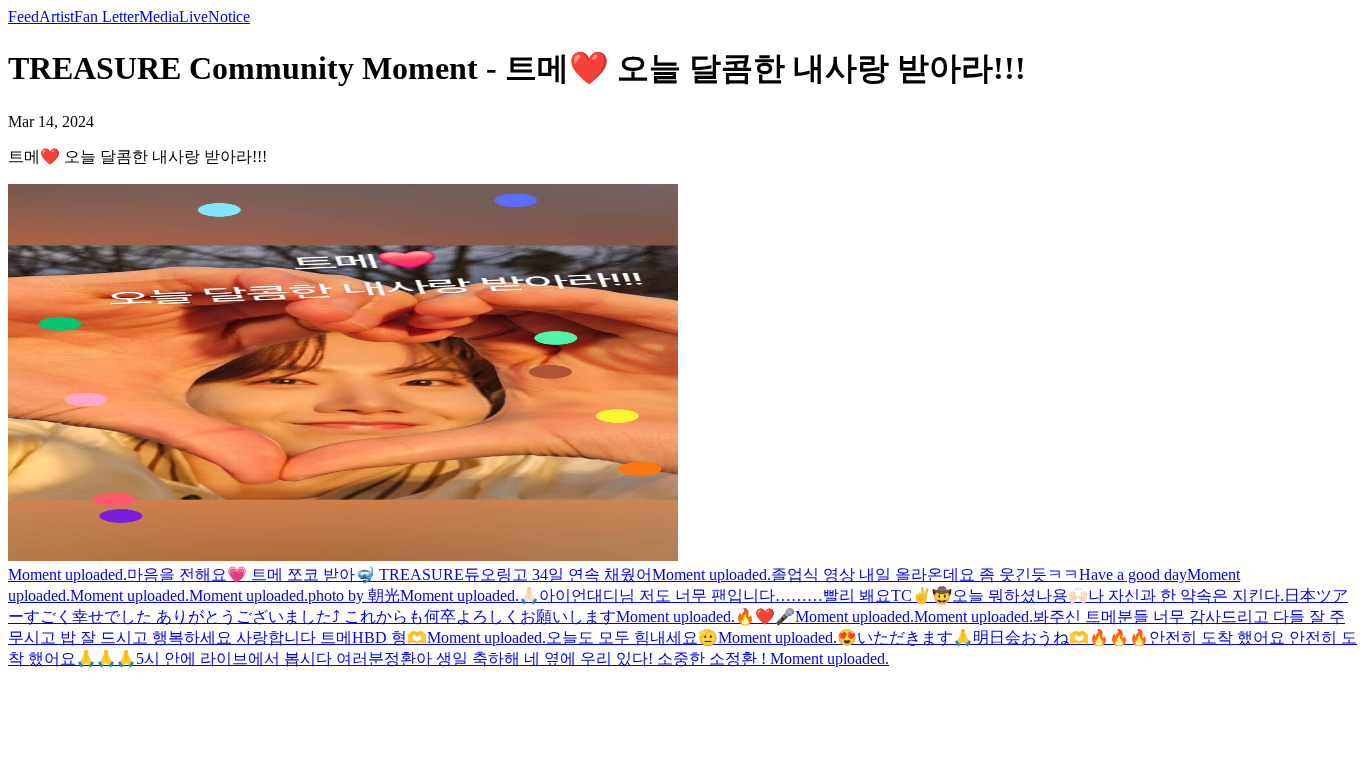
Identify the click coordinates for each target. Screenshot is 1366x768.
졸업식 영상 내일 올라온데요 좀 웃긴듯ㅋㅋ (925, 574)
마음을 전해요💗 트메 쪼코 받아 (241, 574)
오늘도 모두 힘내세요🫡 (632, 637)
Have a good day (1133, 574)
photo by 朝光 (354, 595)
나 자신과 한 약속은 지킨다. (1186, 595)
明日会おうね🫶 (1031, 637)
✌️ (922, 595)
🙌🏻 (1078, 595)
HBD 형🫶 (389, 637)
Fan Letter (106, 16)
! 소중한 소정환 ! (709, 658)
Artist (56, 16)
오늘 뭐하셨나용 (1010, 595)
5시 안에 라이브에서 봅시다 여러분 (260, 658)
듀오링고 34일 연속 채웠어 (558, 574)
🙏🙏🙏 (106, 658)
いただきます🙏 (915, 637)
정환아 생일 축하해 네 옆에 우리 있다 (516, 658)
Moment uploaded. (67, 574)
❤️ (765, 616)
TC (901, 595)
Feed (23, 16)
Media (159, 16)
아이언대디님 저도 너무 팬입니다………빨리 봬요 (715, 595)
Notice (229, 16)
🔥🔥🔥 (1119, 637)
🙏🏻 (529, 595)
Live (193, 16)
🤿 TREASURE (409, 574)
